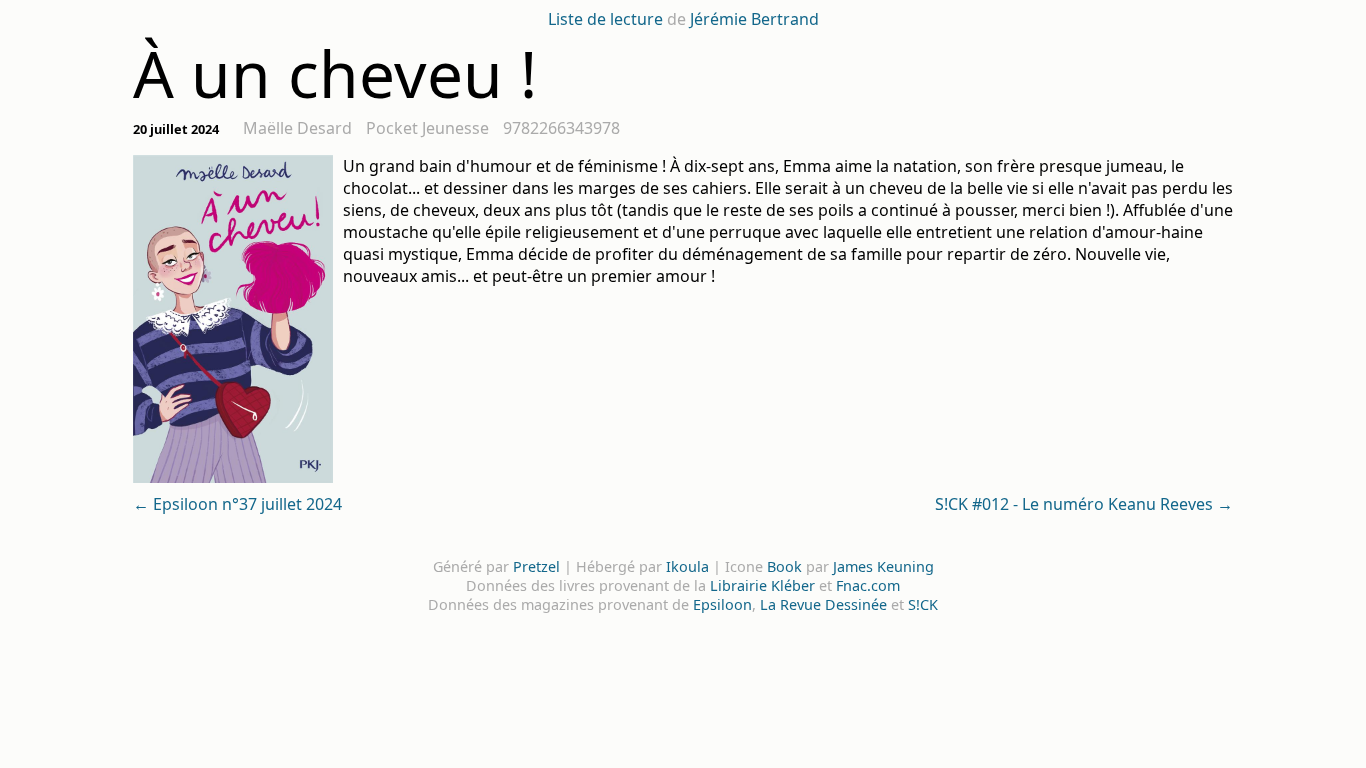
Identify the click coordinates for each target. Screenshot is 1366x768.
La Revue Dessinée (823, 604)
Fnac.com (868, 585)
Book (784, 566)
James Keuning (883, 566)
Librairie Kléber (762, 585)
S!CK (923, 604)
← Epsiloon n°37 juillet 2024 (237, 504)
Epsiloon (722, 604)
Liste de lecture (605, 19)
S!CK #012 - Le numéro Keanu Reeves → (1084, 504)
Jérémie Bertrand (754, 19)
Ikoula (687, 566)
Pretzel (536, 566)
